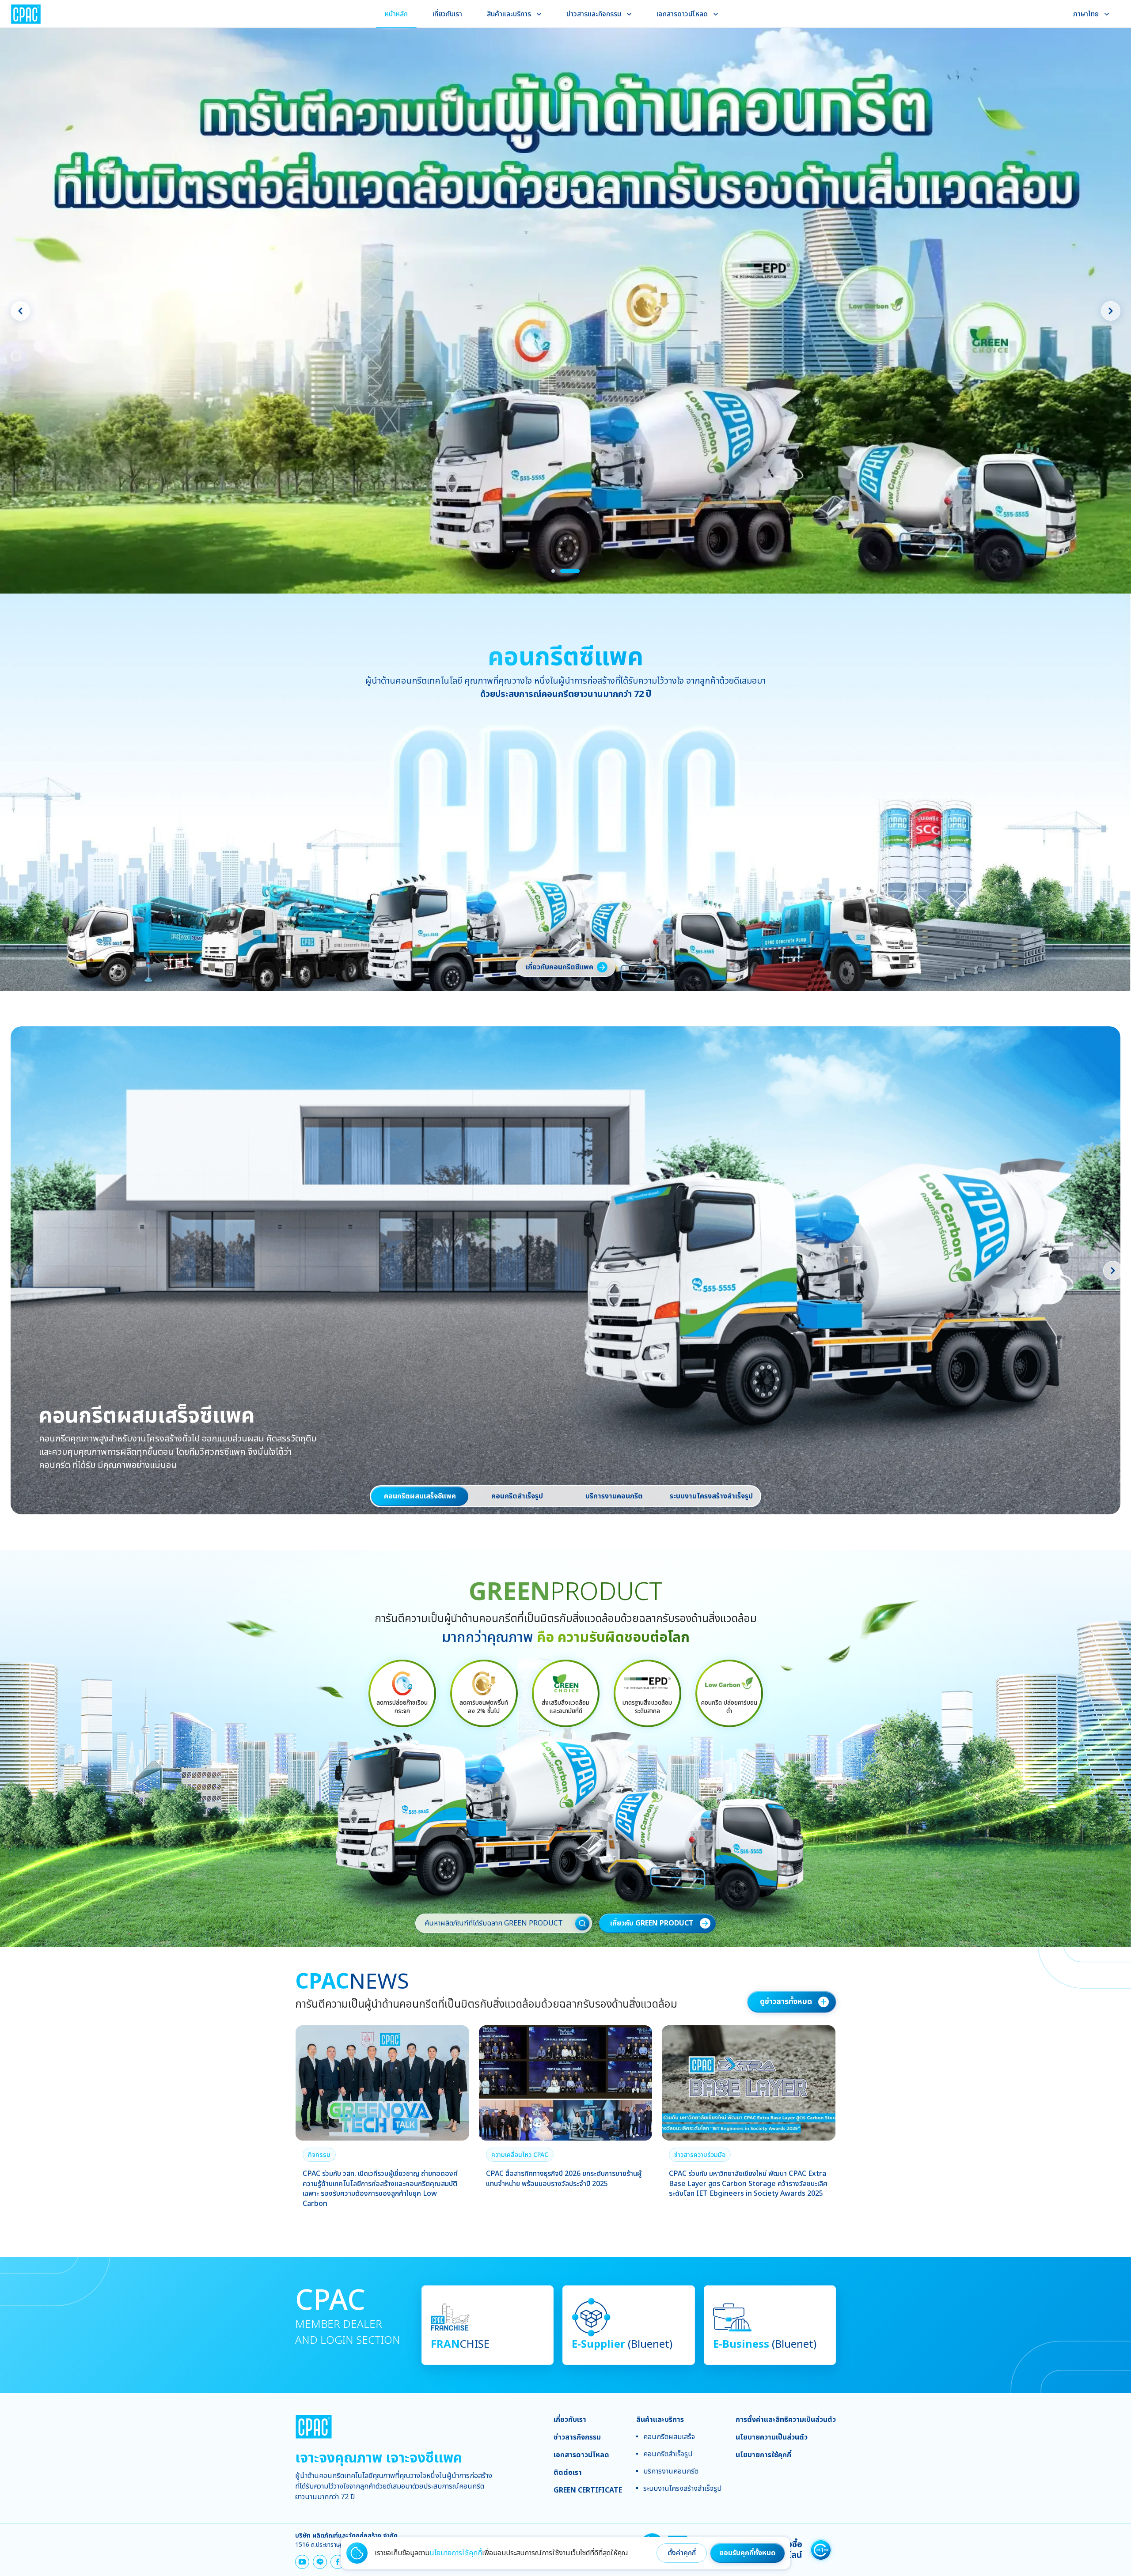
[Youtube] (302, 2562)
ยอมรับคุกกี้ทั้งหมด (748, 2553)
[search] (582, 1923)
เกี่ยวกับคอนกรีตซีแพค (560, 967)
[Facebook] (338, 2562)
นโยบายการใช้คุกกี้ (456, 2553)
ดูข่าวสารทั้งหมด (786, 2002)
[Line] (320, 2562)
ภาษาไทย (1086, 14)
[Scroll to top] (1111, 2393)
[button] (319, 2155)
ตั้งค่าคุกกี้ (682, 2553)
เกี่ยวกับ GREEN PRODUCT (652, 1923)
